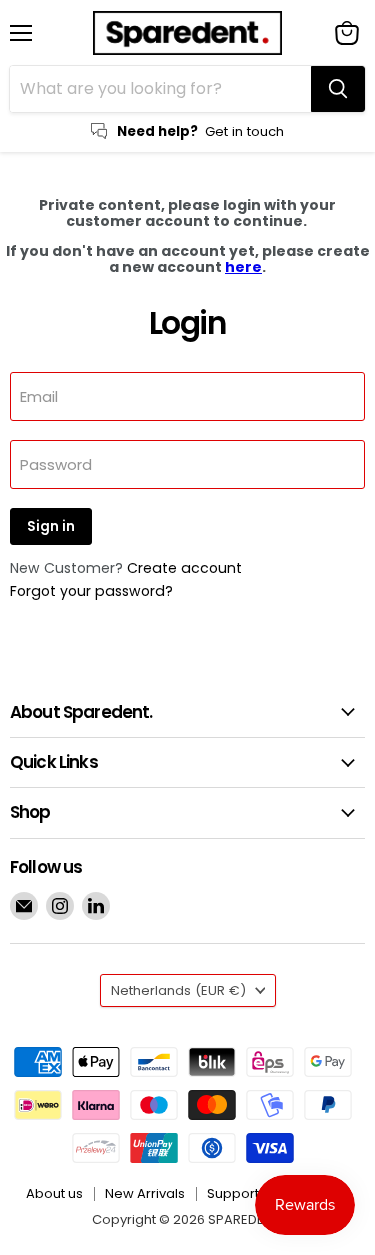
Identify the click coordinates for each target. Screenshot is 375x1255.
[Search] (338, 89)
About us (54, 1193)
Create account (184, 568)
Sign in (51, 526)
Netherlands (178, 990)
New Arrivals (145, 1193)
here (243, 267)
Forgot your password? (91, 591)
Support (233, 1193)
